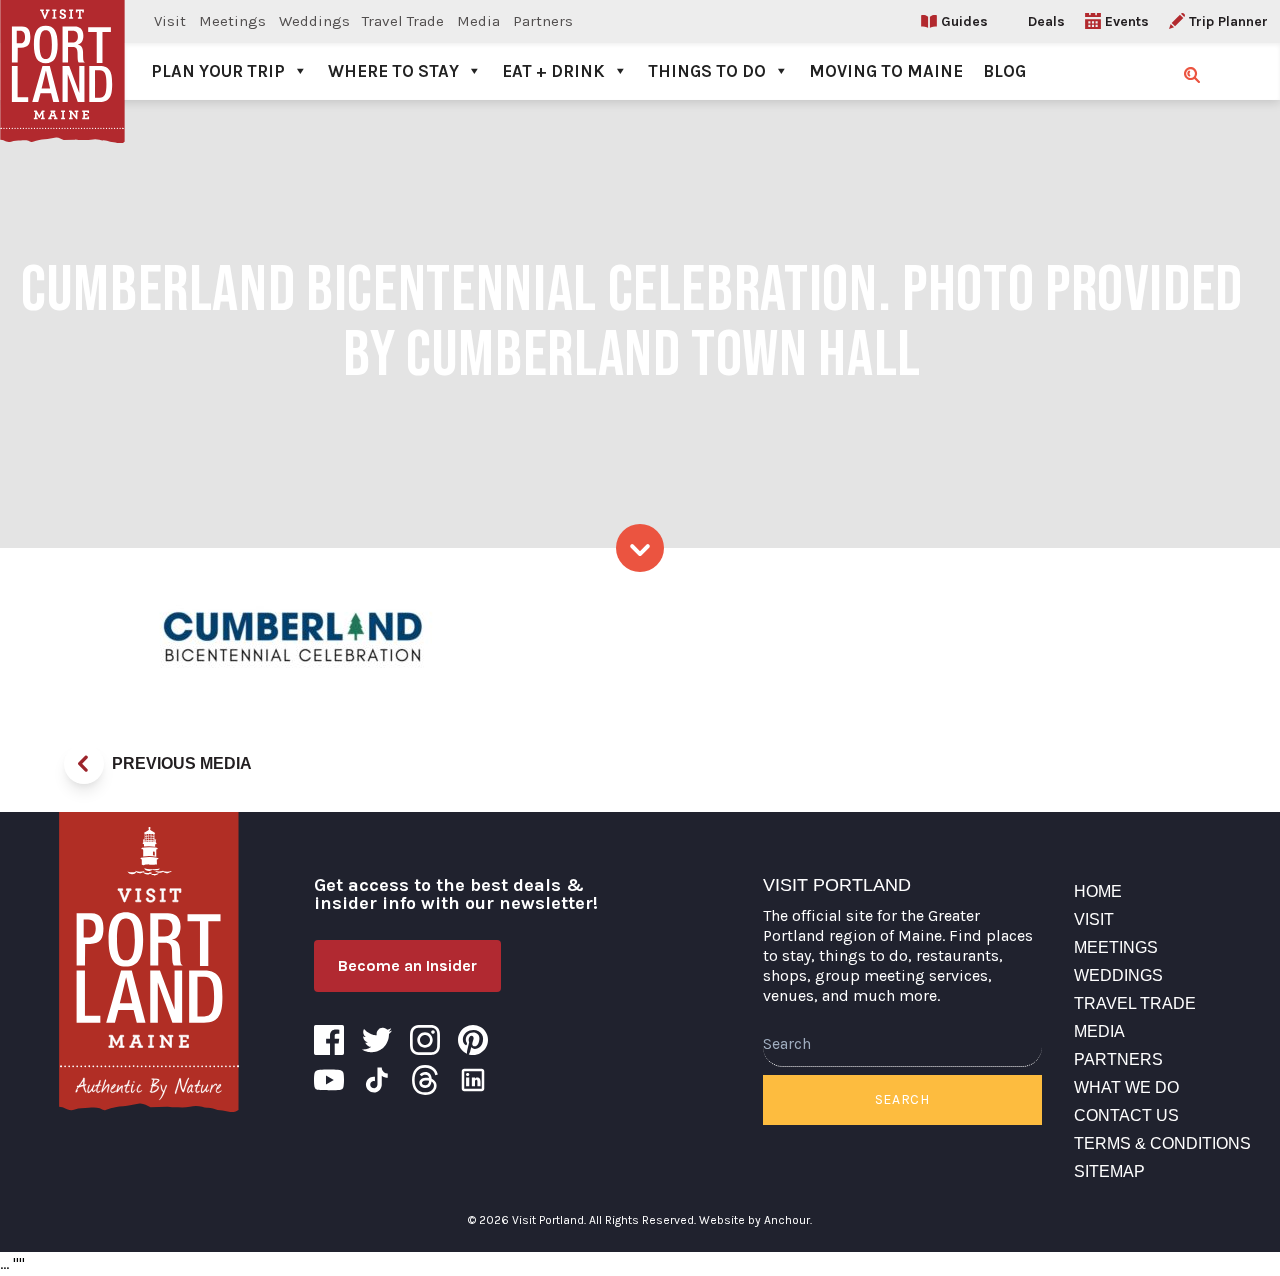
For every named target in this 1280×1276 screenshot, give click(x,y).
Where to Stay (393, 71)
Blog (1004, 71)
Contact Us (1126, 1115)
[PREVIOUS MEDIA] (84, 764)
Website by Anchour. (755, 1220)
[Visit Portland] (62, 50)
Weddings (314, 21)
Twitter (377, 1040)
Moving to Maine (886, 71)
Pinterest (473, 1040)
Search (902, 1099)
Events (1127, 21)
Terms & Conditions (1162, 1143)
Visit (170, 21)
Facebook (329, 1040)
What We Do (1126, 1087)
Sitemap (1109, 1171)
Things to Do (707, 71)
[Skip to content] (640, 548)
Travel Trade (403, 21)
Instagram (425, 1040)
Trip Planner (1228, 21)
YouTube (329, 1080)
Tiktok (377, 1080)
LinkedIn (473, 1080)
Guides (964, 21)
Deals (1046, 21)
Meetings (232, 21)
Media (478, 21)
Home (1098, 891)
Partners (543, 21)
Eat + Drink (553, 71)
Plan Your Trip (218, 71)
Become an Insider (407, 965)
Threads (425, 1080)
